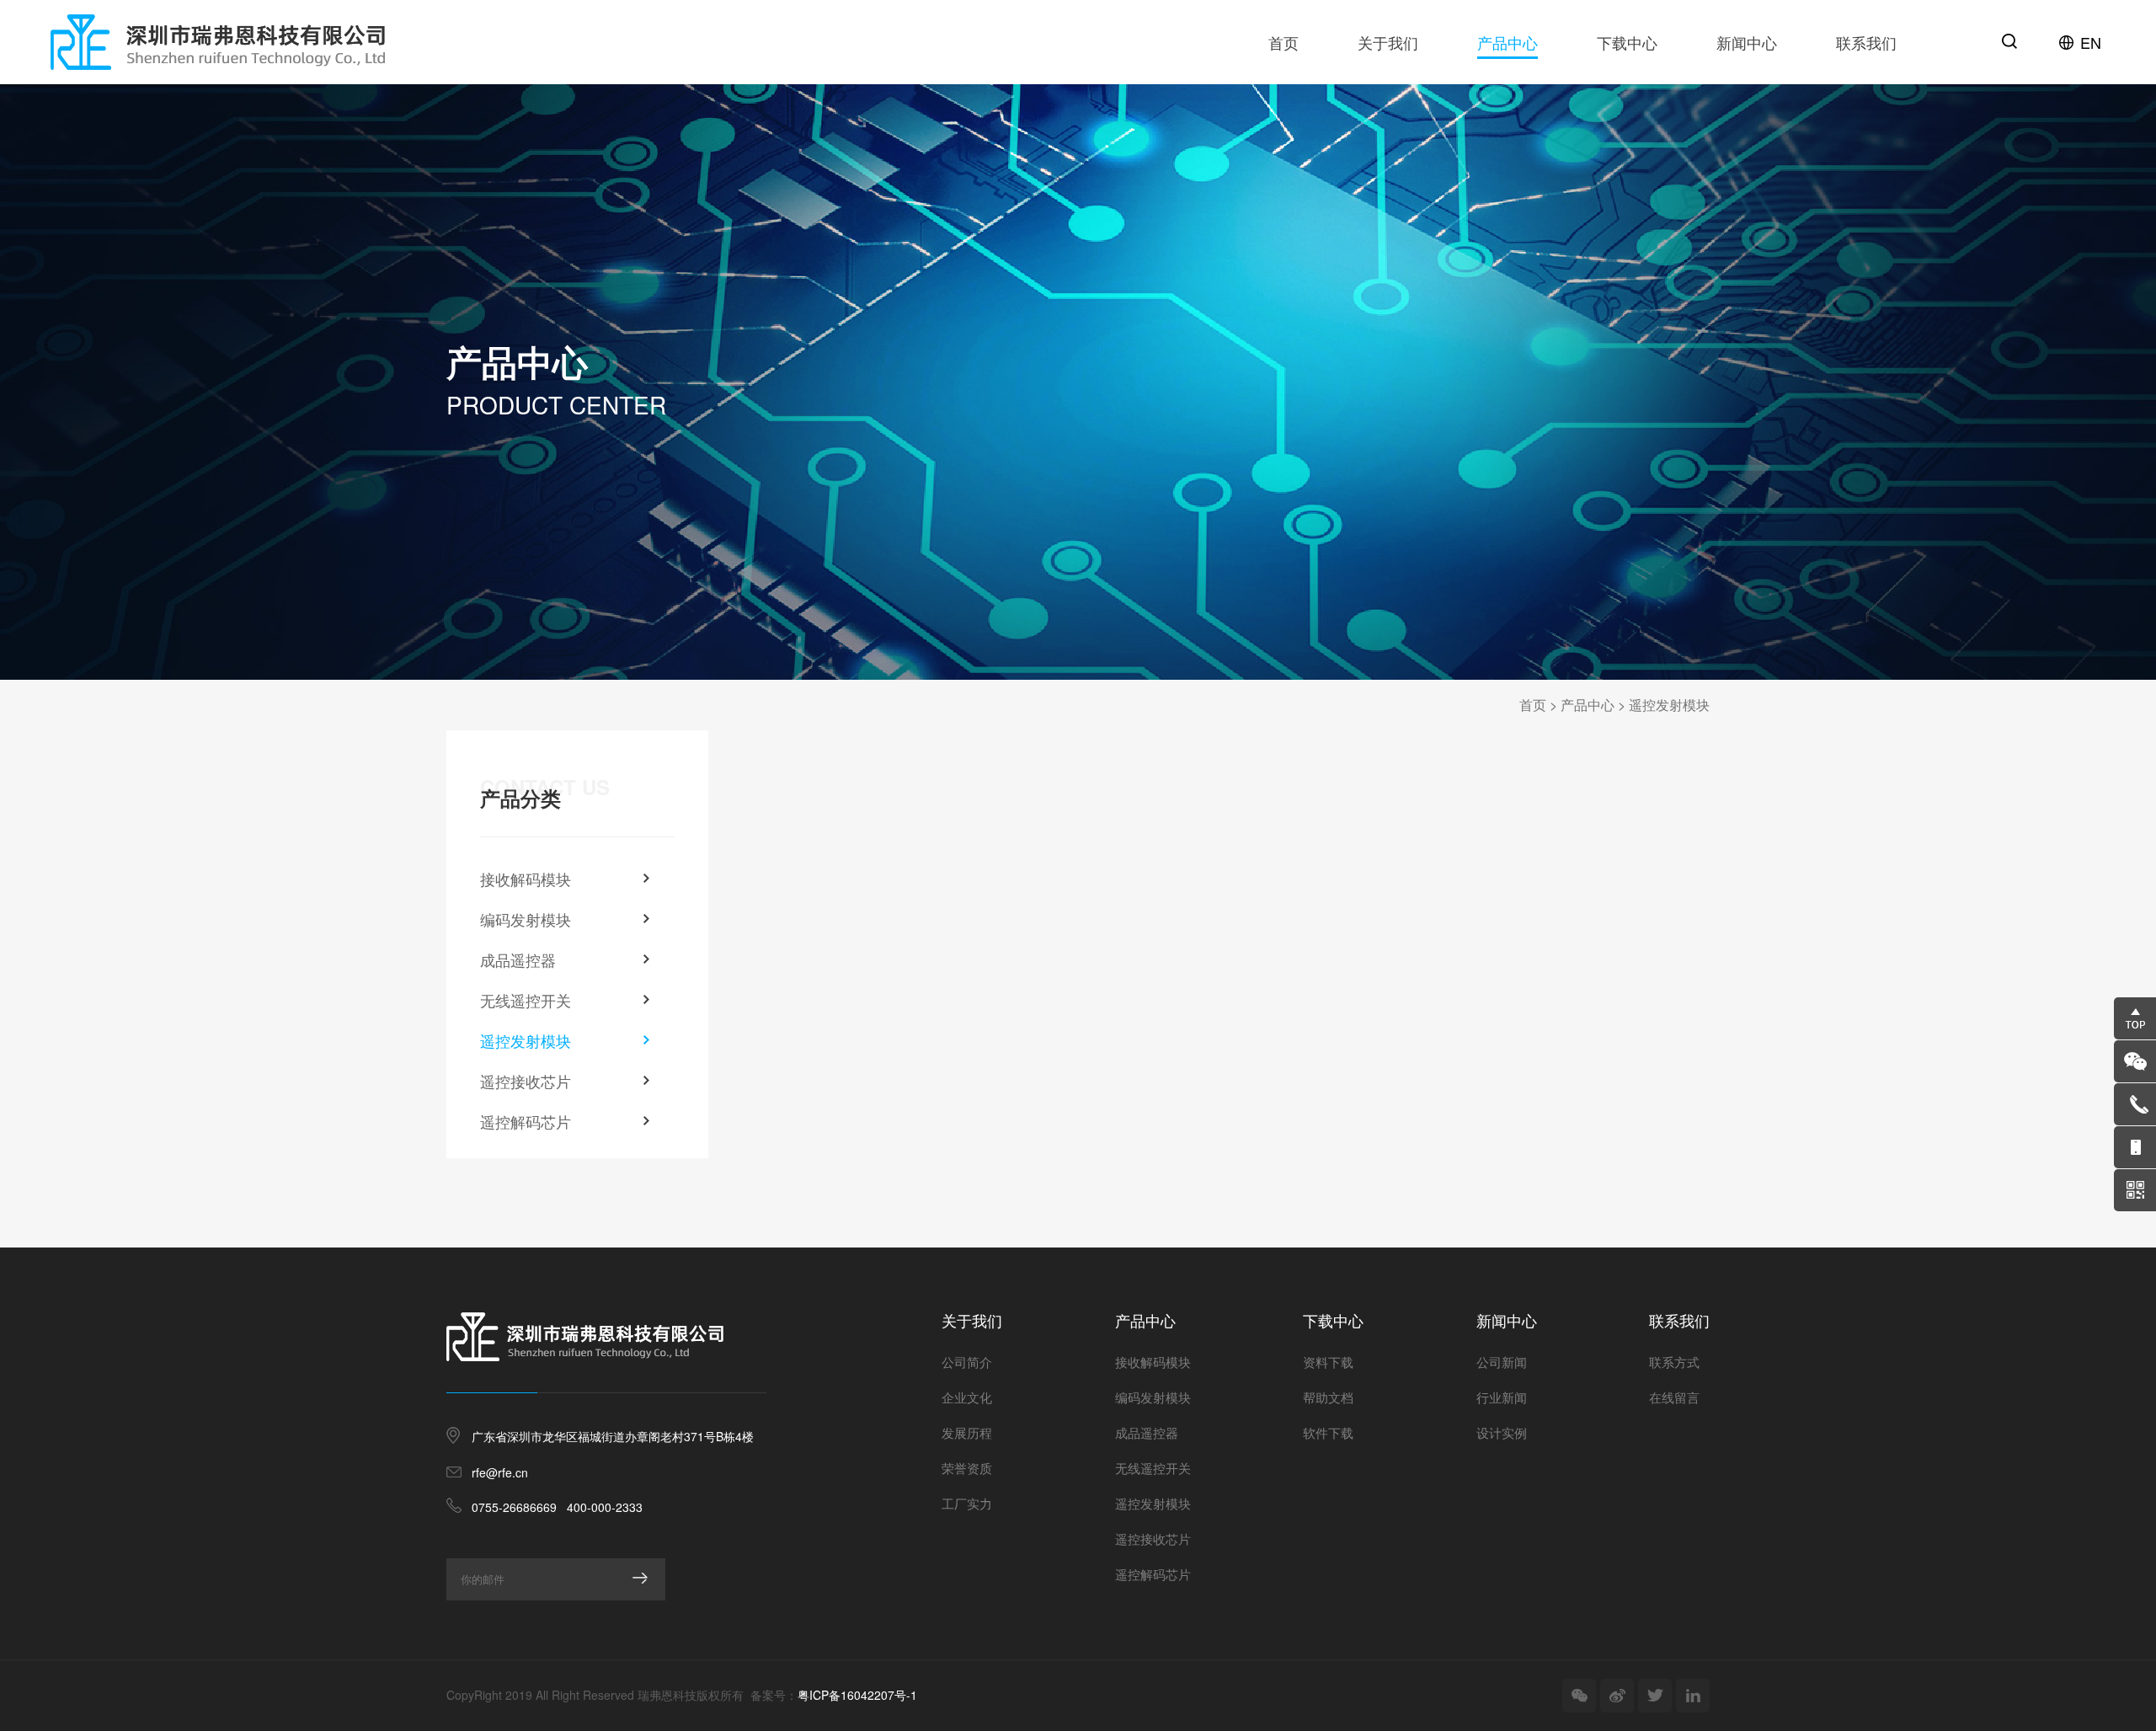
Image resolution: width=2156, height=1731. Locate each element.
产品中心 (1508, 42)
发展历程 (967, 1432)
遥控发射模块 (1669, 705)
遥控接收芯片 (526, 1081)
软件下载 (1328, 1432)
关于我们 (1388, 42)
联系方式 (1674, 1362)
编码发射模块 (526, 919)
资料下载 (1328, 1362)
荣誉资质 (967, 1468)
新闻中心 (1747, 42)
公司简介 (967, 1362)
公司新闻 (1502, 1362)
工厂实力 (967, 1503)
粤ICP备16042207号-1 (857, 1695)
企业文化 (967, 1397)
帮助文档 (1328, 1397)
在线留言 (1674, 1397)
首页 (1283, 42)
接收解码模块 (526, 879)
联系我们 (1866, 42)
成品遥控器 (518, 959)
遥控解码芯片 (526, 1121)
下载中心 (1627, 42)
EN (2091, 42)
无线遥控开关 (526, 1000)
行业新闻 (1502, 1397)
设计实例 (1502, 1432)
